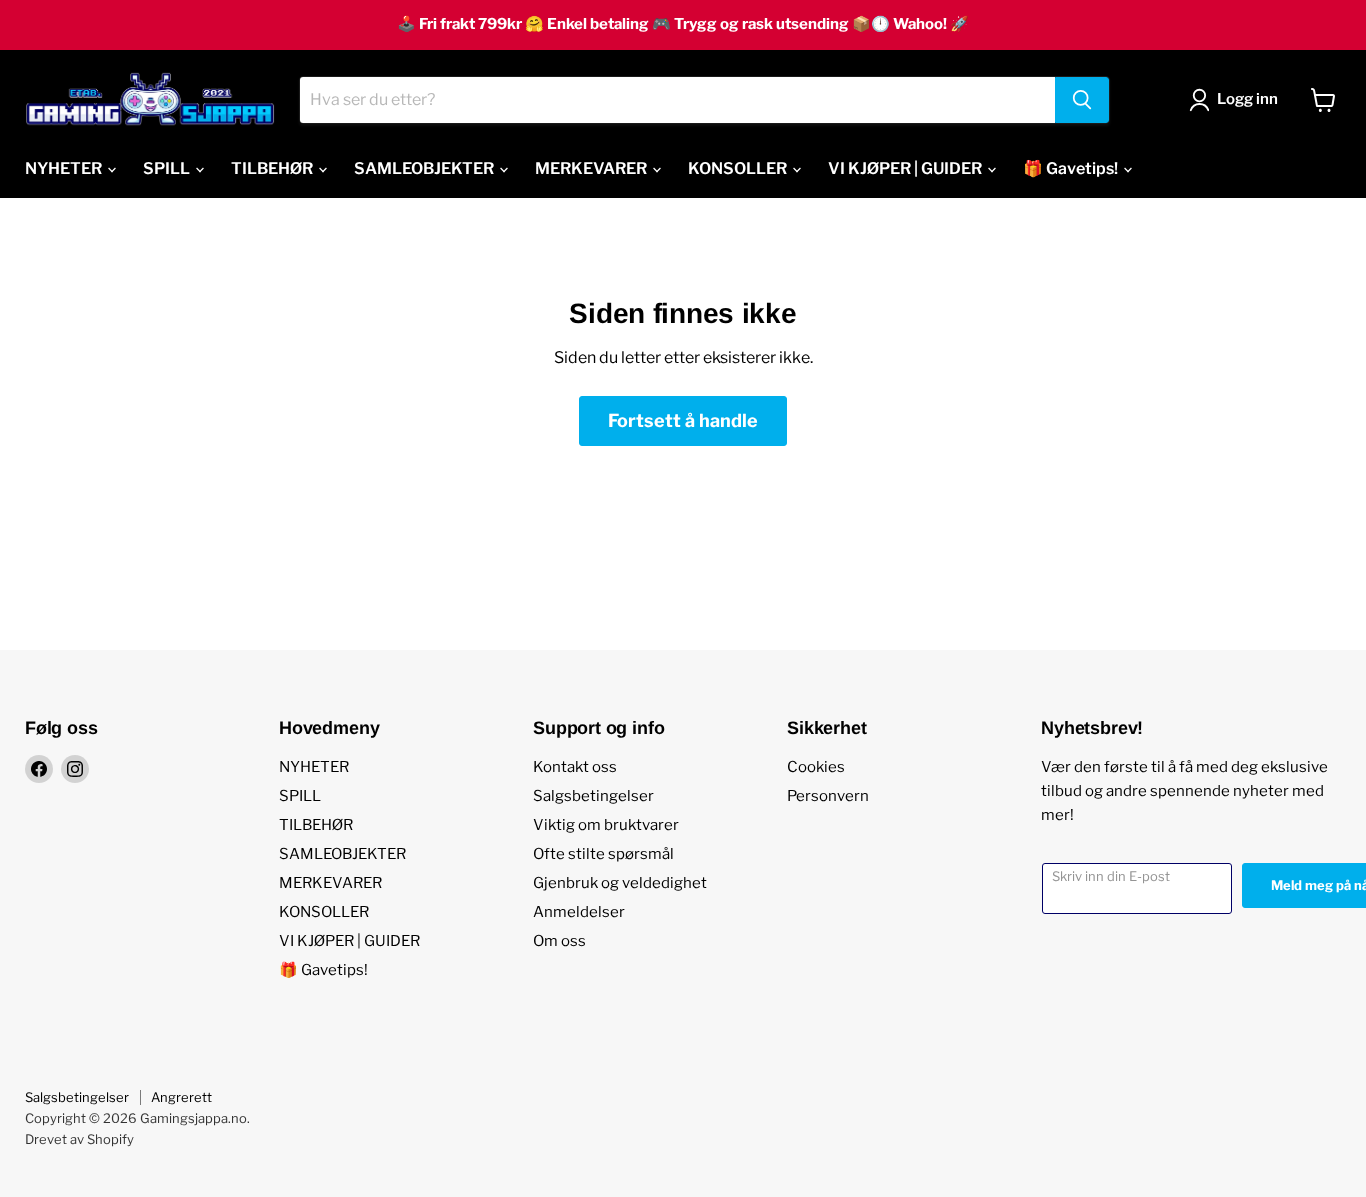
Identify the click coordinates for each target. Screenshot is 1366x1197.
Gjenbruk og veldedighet (620, 883)
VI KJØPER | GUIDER (906, 168)
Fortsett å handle (683, 420)
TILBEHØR (273, 168)
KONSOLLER (739, 168)
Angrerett (181, 1097)
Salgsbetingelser (593, 796)
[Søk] (1082, 100)
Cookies (816, 767)
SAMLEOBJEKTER (425, 168)
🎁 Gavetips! (1072, 168)
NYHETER (65, 168)
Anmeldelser (579, 912)
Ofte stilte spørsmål (603, 854)
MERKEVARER (592, 168)
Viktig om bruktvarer (606, 825)
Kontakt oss (575, 767)
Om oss (559, 941)
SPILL (168, 168)
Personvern (828, 796)
